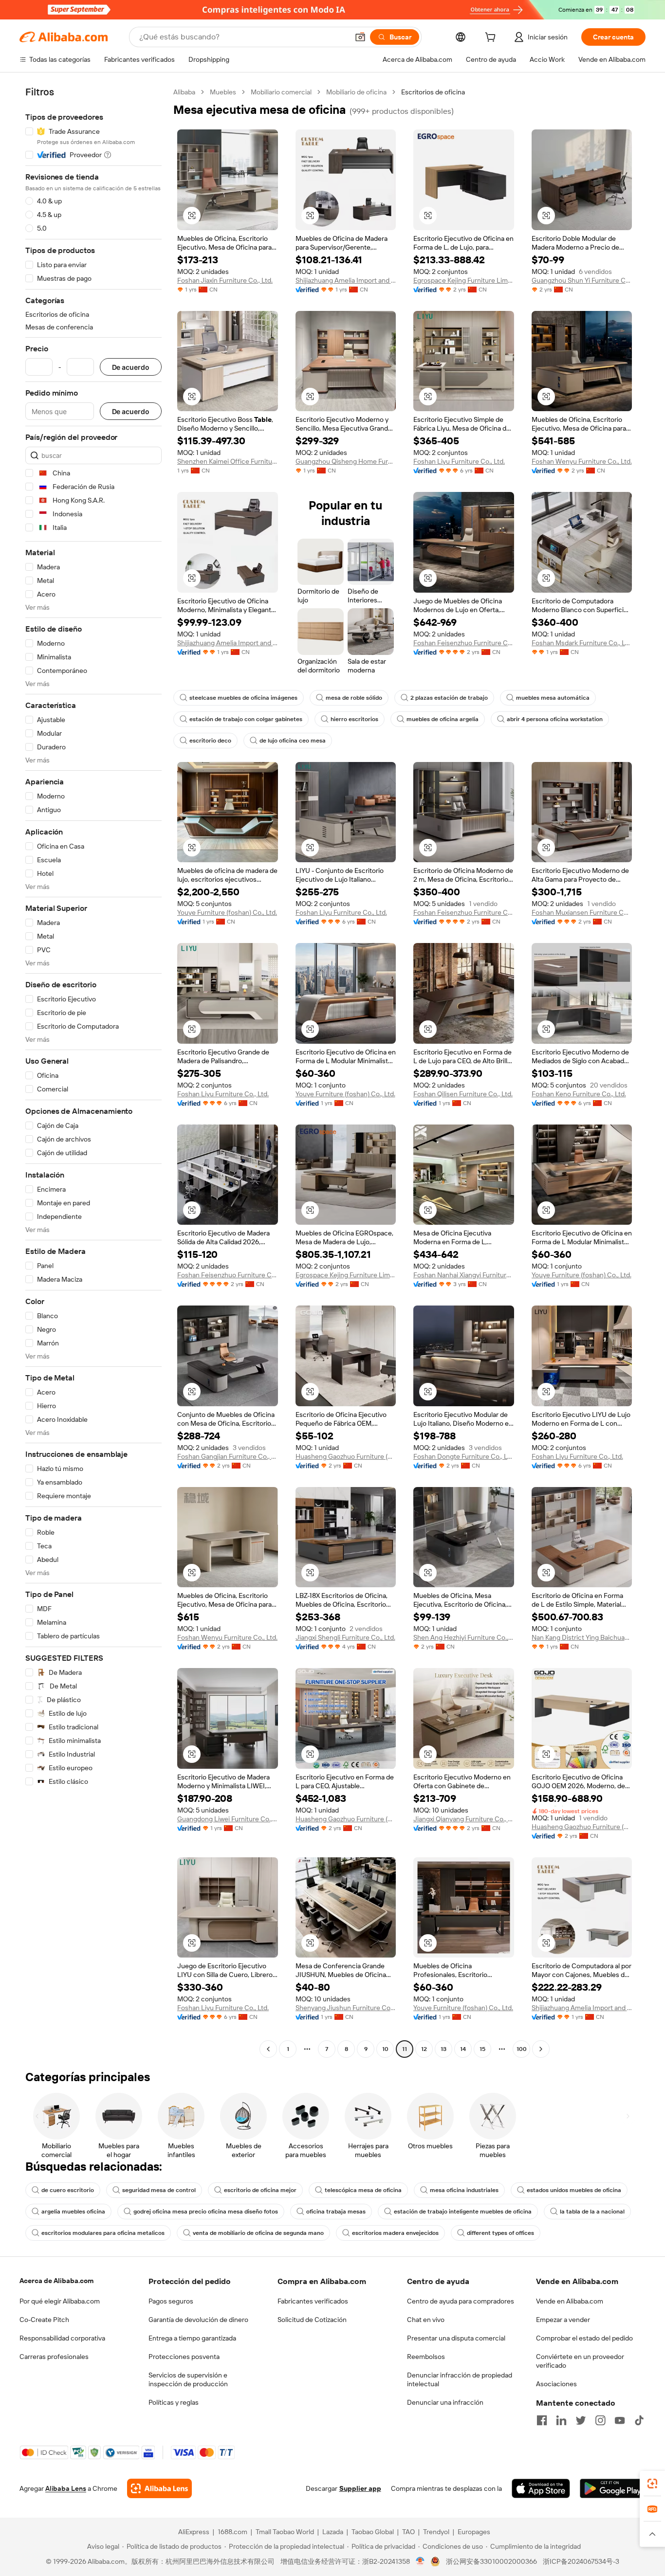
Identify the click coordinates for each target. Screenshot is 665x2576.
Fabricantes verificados (313, 2301)
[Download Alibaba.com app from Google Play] (613, 2488)
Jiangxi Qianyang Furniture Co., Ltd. (464, 1819)
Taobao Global (373, 2532)
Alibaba (184, 92)
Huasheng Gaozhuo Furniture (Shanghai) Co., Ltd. (346, 1456)
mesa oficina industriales (464, 2190)
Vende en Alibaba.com (570, 2301)
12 (424, 2049)
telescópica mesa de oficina (363, 2190)
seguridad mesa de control (159, 2190)
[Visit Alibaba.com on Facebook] (542, 2420)
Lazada (333, 2532)
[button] (360, 37)
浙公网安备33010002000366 (491, 2561)
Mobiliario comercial (281, 92)
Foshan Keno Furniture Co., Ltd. (579, 1094)
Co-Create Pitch (44, 2320)
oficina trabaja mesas (336, 2212)
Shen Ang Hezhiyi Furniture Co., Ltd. (464, 1637)
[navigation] (93, 1072)
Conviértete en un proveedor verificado (580, 2361)
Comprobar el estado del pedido (584, 2338)
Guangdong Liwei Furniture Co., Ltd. (228, 1819)
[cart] (492, 38)
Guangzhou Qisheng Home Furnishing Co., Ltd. (346, 461)
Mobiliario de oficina (356, 92)
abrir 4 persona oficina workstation (555, 719)
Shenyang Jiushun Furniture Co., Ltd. (346, 2008)
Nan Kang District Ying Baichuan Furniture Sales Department (582, 1637)
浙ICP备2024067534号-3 (581, 2561)
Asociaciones (556, 2384)
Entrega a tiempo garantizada (192, 2338)
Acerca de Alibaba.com (56, 2281)
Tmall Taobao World (285, 2532)
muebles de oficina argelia (443, 719)
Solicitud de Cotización (312, 2320)
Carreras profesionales (54, 2357)
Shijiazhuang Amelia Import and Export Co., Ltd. (346, 280)
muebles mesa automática (553, 698)
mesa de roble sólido (354, 698)
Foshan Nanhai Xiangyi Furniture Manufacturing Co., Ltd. (464, 1275)
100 (522, 2049)
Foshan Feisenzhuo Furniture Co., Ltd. (464, 643)
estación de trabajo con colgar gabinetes (246, 719)
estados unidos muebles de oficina (574, 2190)
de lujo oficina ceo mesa (293, 741)
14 (463, 2049)
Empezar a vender (563, 2320)
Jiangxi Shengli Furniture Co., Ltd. (345, 1637)
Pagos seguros (171, 2301)
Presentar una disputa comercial (456, 2338)
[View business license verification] (420, 2561)
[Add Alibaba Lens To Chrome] (159, 2488)
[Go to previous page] (268, 2049)
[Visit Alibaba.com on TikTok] (639, 2420)
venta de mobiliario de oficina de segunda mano (258, 2233)
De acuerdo (131, 367)
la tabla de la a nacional (592, 2212)
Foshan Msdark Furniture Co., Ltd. (582, 643)
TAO (408, 2532)
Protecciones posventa (184, 2357)
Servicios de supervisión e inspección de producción (188, 2379)
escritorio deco (210, 741)
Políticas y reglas (174, 2402)
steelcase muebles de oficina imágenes (243, 698)
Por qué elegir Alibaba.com (60, 2301)
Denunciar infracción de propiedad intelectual (460, 2379)
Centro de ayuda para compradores (461, 2301)
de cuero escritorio (68, 2190)
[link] (652, 2484)
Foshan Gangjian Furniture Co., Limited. (228, 1456)
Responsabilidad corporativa (62, 2338)
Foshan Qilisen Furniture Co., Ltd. (463, 1094)
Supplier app (360, 2488)
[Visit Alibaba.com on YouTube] (620, 2420)
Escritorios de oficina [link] (433, 92)
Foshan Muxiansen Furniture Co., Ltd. (582, 912)
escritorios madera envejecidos (395, 2233)
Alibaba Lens (66, 2488)
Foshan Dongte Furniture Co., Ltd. (464, 1456)
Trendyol (436, 2532)
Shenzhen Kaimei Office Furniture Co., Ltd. (228, 461)
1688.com (232, 2532)
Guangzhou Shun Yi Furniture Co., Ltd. (582, 280)
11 (405, 2049)
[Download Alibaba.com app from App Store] (541, 2488)
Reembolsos (426, 2357)
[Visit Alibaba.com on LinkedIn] (561, 2420)
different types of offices (500, 2233)
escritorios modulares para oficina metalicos (103, 2233)
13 (443, 2049)
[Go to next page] (541, 2049)
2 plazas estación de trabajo (449, 698)
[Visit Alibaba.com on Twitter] (581, 2420)
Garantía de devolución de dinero (198, 2320)
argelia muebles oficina (73, 2212)
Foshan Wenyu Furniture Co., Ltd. (582, 461)
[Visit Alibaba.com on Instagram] (600, 2420)
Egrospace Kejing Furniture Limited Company (464, 280)
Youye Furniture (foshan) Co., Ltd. (227, 912)
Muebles (223, 92)
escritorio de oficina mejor (260, 2190)
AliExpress (194, 2532)
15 (482, 2049)
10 (385, 2049)
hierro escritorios (354, 719)
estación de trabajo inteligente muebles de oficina (463, 2212)
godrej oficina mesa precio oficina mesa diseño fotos (206, 2212)
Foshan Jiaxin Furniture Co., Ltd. (225, 280)
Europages (474, 2532)
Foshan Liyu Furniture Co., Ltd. (459, 461)
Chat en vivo (426, 2320)
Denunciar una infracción (445, 2402)
